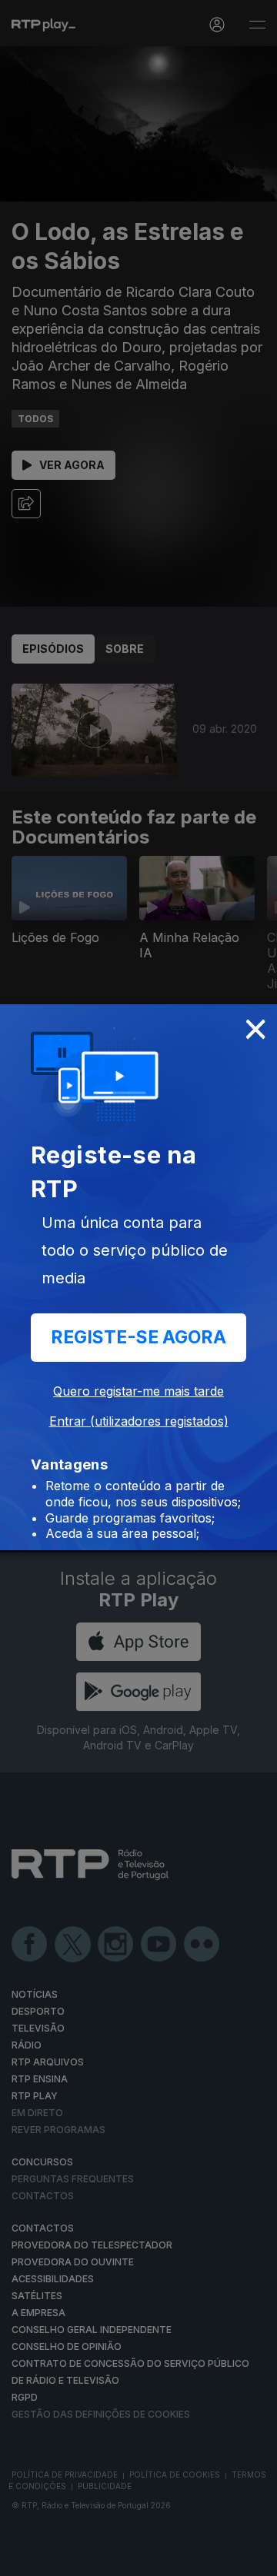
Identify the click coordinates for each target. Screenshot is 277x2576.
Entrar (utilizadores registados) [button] (139, 1421)
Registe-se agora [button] (138, 1337)
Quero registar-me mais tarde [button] (138, 1391)
